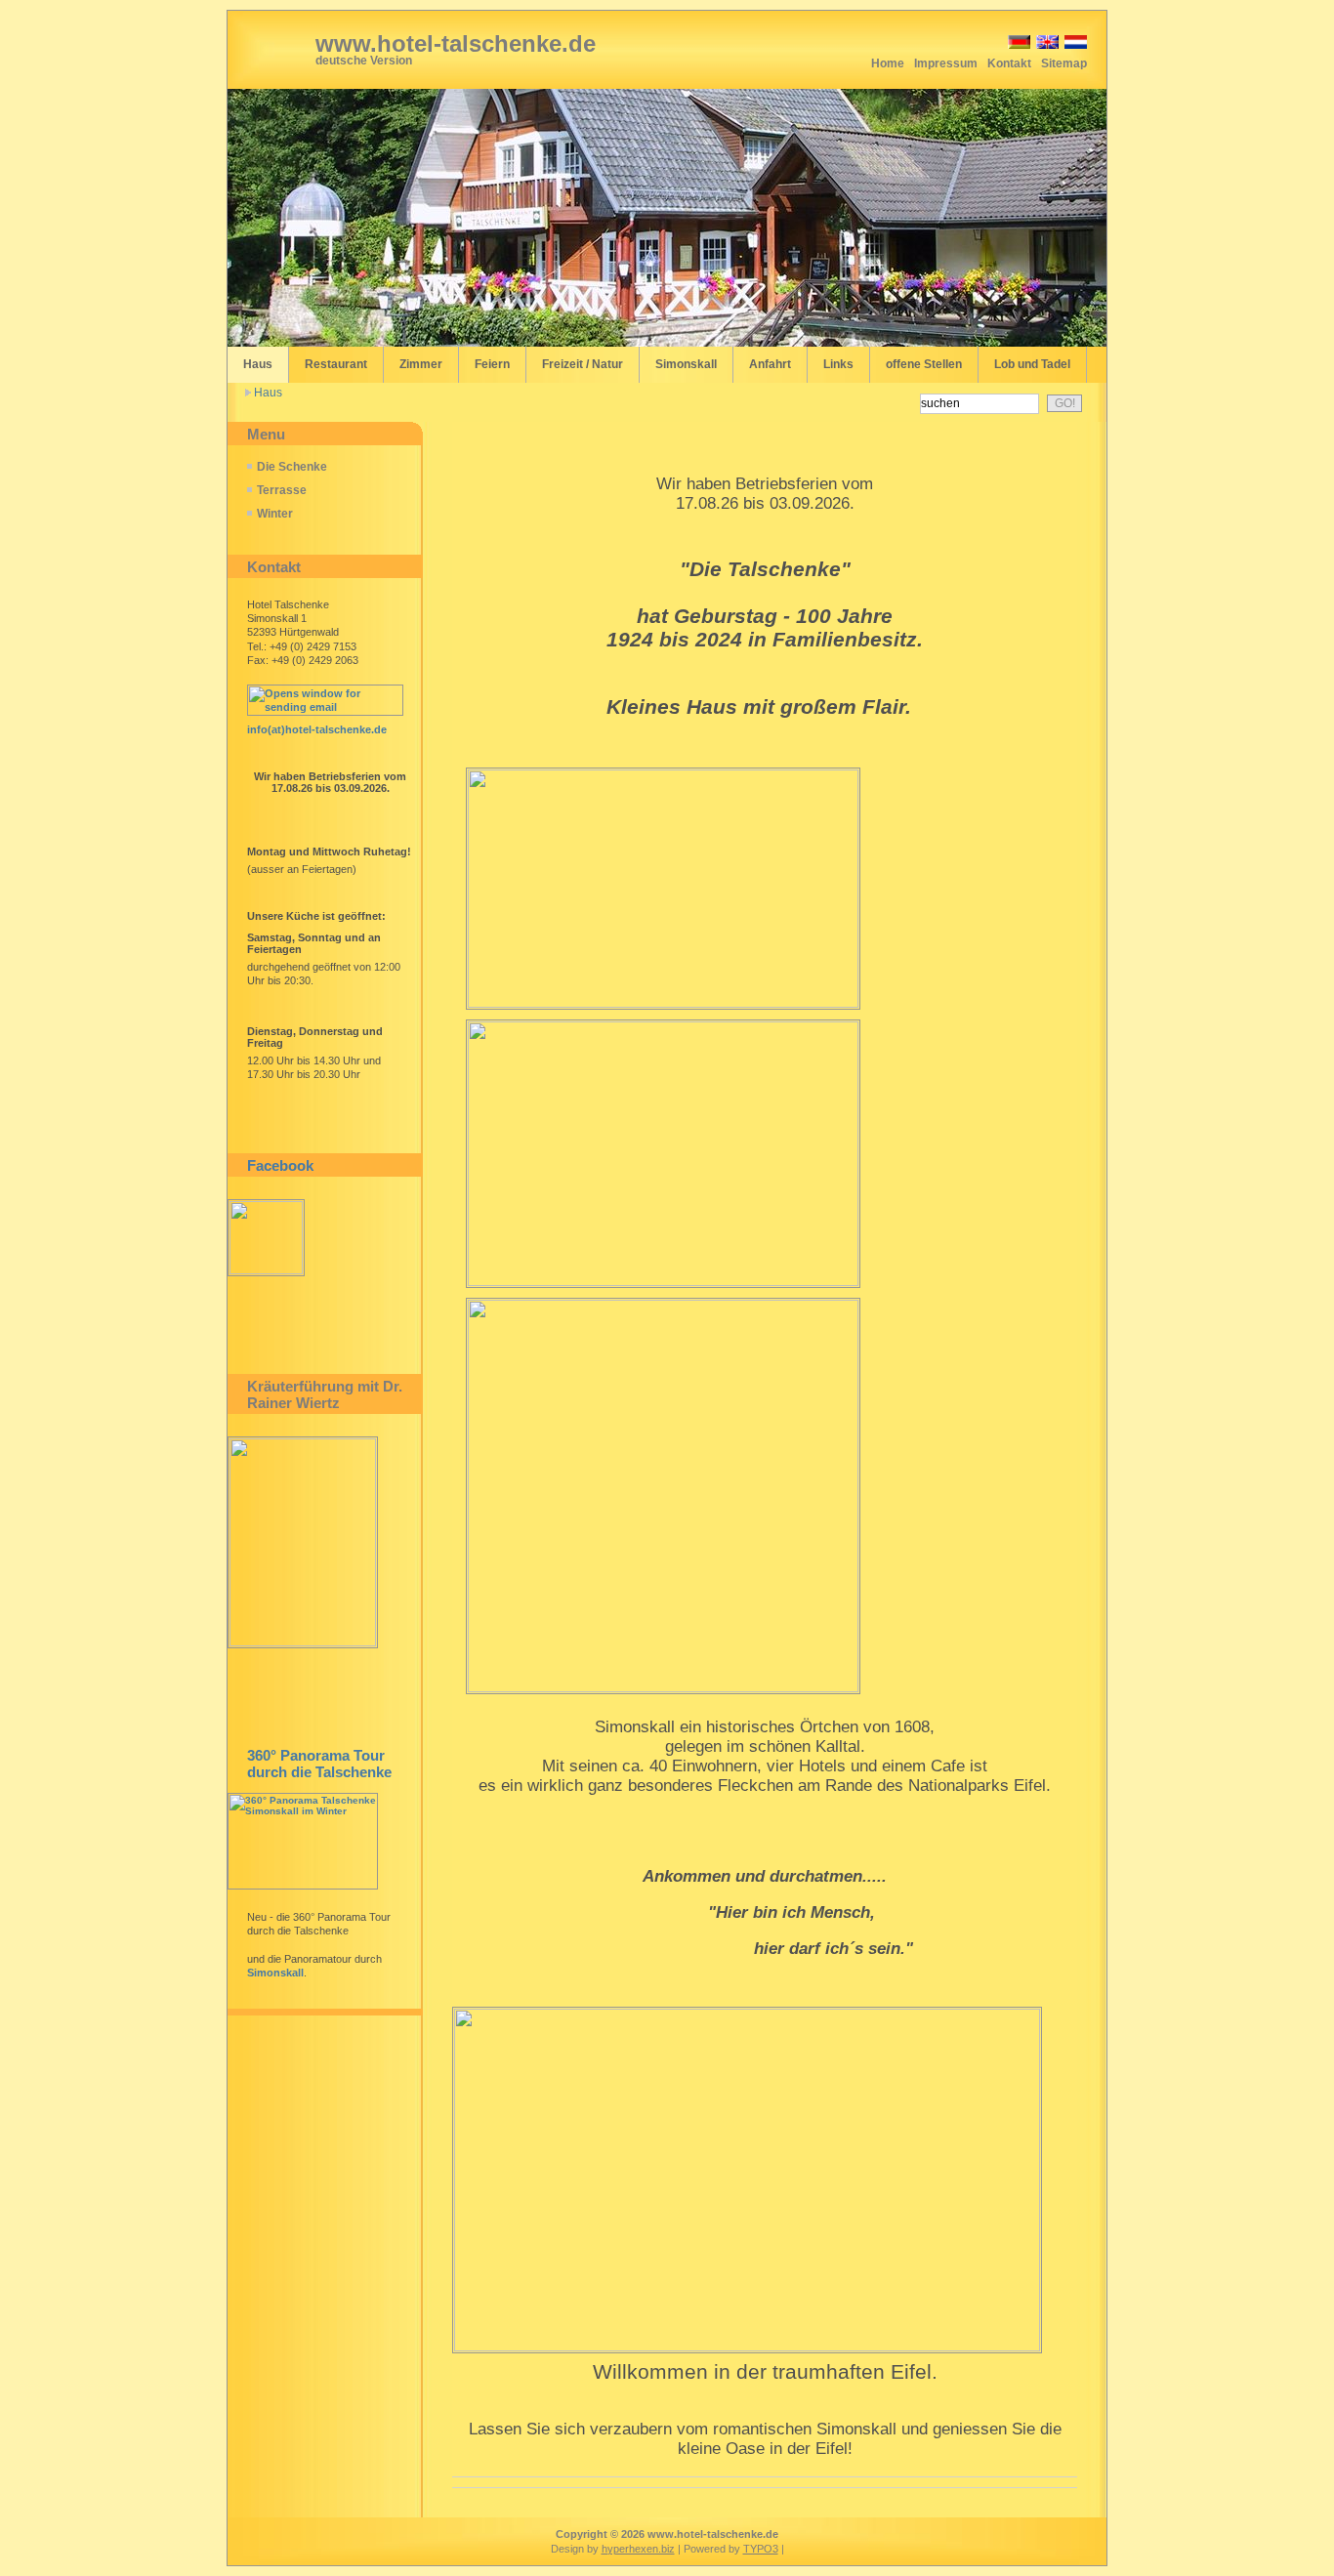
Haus (268, 393)
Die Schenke (292, 467)
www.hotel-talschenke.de (456, 43)
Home (888, 63)
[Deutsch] (1018, 45)
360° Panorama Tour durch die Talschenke (319, 1764)
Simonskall (275, 1973)
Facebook (280, 1165)
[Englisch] (1046, 45)
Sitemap (1064, 63)
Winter (275, 514)
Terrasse (282, 490)
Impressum (946, 63)
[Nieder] (1074, 45)
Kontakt (1009, 63)
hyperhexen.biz (638, 2549)
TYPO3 (761, 2549)
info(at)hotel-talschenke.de (317, 729)
